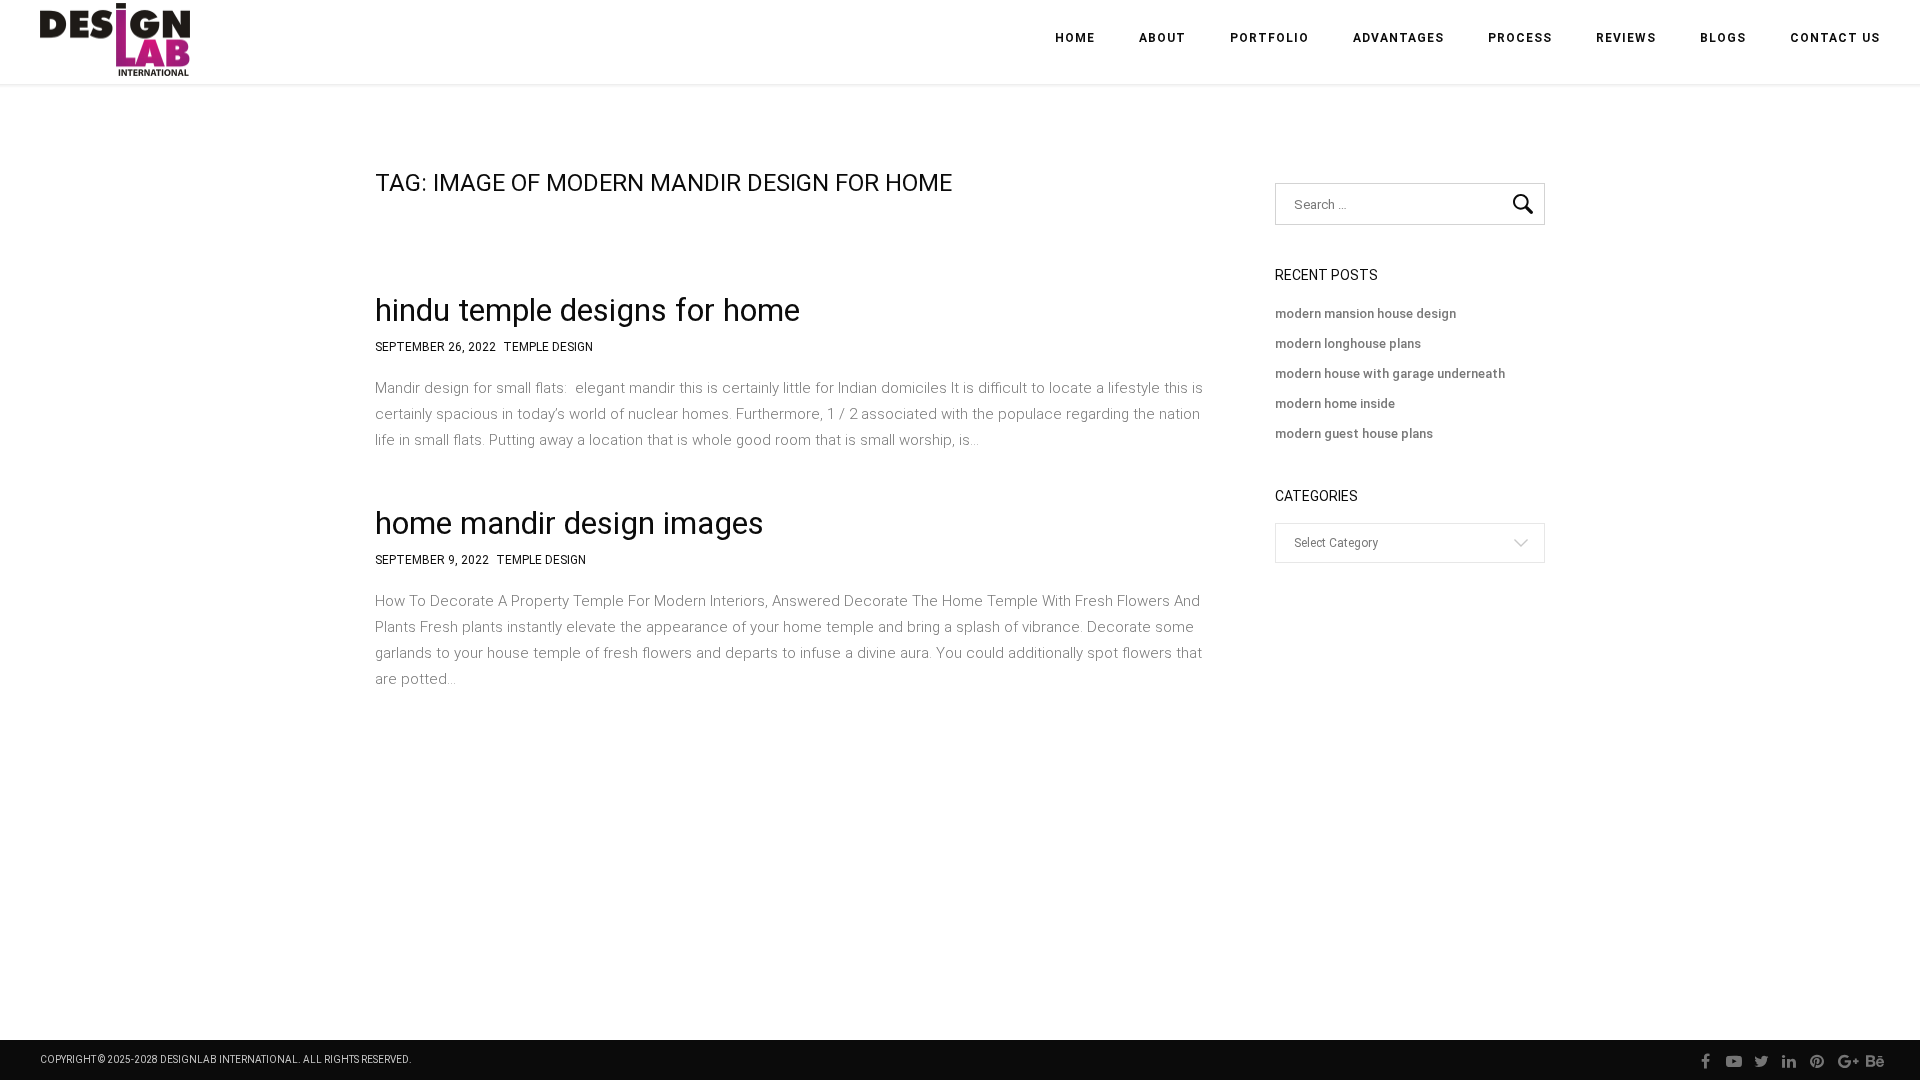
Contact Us (1835, 38)
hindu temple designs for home (587, 310)
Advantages (1398, 38)
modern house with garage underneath (1390, 373)
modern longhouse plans (1348, 343)
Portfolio (1269, 38)
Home (1075, 38)
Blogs (1723, 38)
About (1162, 38)
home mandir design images (569, 523)
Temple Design (548, 347)
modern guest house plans (1354, 433)
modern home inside (1335, 403)
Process (1520, 38)
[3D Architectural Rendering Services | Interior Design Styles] (117, 56)
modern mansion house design (1365, 313)
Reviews (1626, 38)
